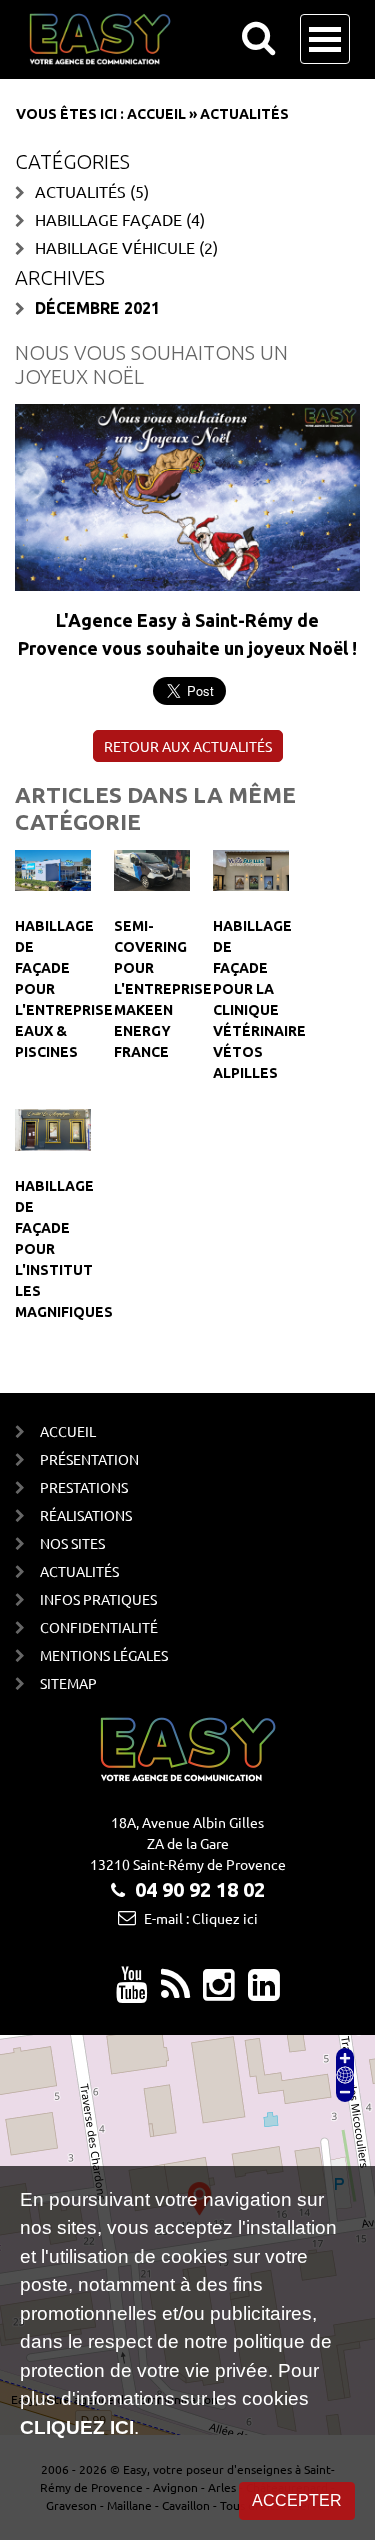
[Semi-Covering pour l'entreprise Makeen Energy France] (152, 868)
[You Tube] (132, 1992)
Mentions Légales (104, 1655)
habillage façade (108, 219)
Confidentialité (99, 1627)
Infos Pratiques (98, 1599)
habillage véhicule (115, 247)
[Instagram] (219, 1992)
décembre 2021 (97, 308)
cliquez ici (77, 2427)
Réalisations (86, 1515)
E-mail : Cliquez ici (201, 1918)
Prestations (84, 1487)
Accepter (297, 2500)
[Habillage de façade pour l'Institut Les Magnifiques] (53, 1128)
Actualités (80, 191)
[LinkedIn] (264, 1992)
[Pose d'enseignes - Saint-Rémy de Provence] (162, 39)
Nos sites (72, 1543)
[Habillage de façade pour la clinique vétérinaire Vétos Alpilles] (251, 868)
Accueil (156, 114)
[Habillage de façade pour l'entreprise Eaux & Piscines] (53, 868)
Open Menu (325, 39)
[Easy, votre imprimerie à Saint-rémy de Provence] (175, 1992)
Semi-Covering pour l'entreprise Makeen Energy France (163, 989)
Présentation (89, 1459)
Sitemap (68, 1683)
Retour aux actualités (188, 746)
